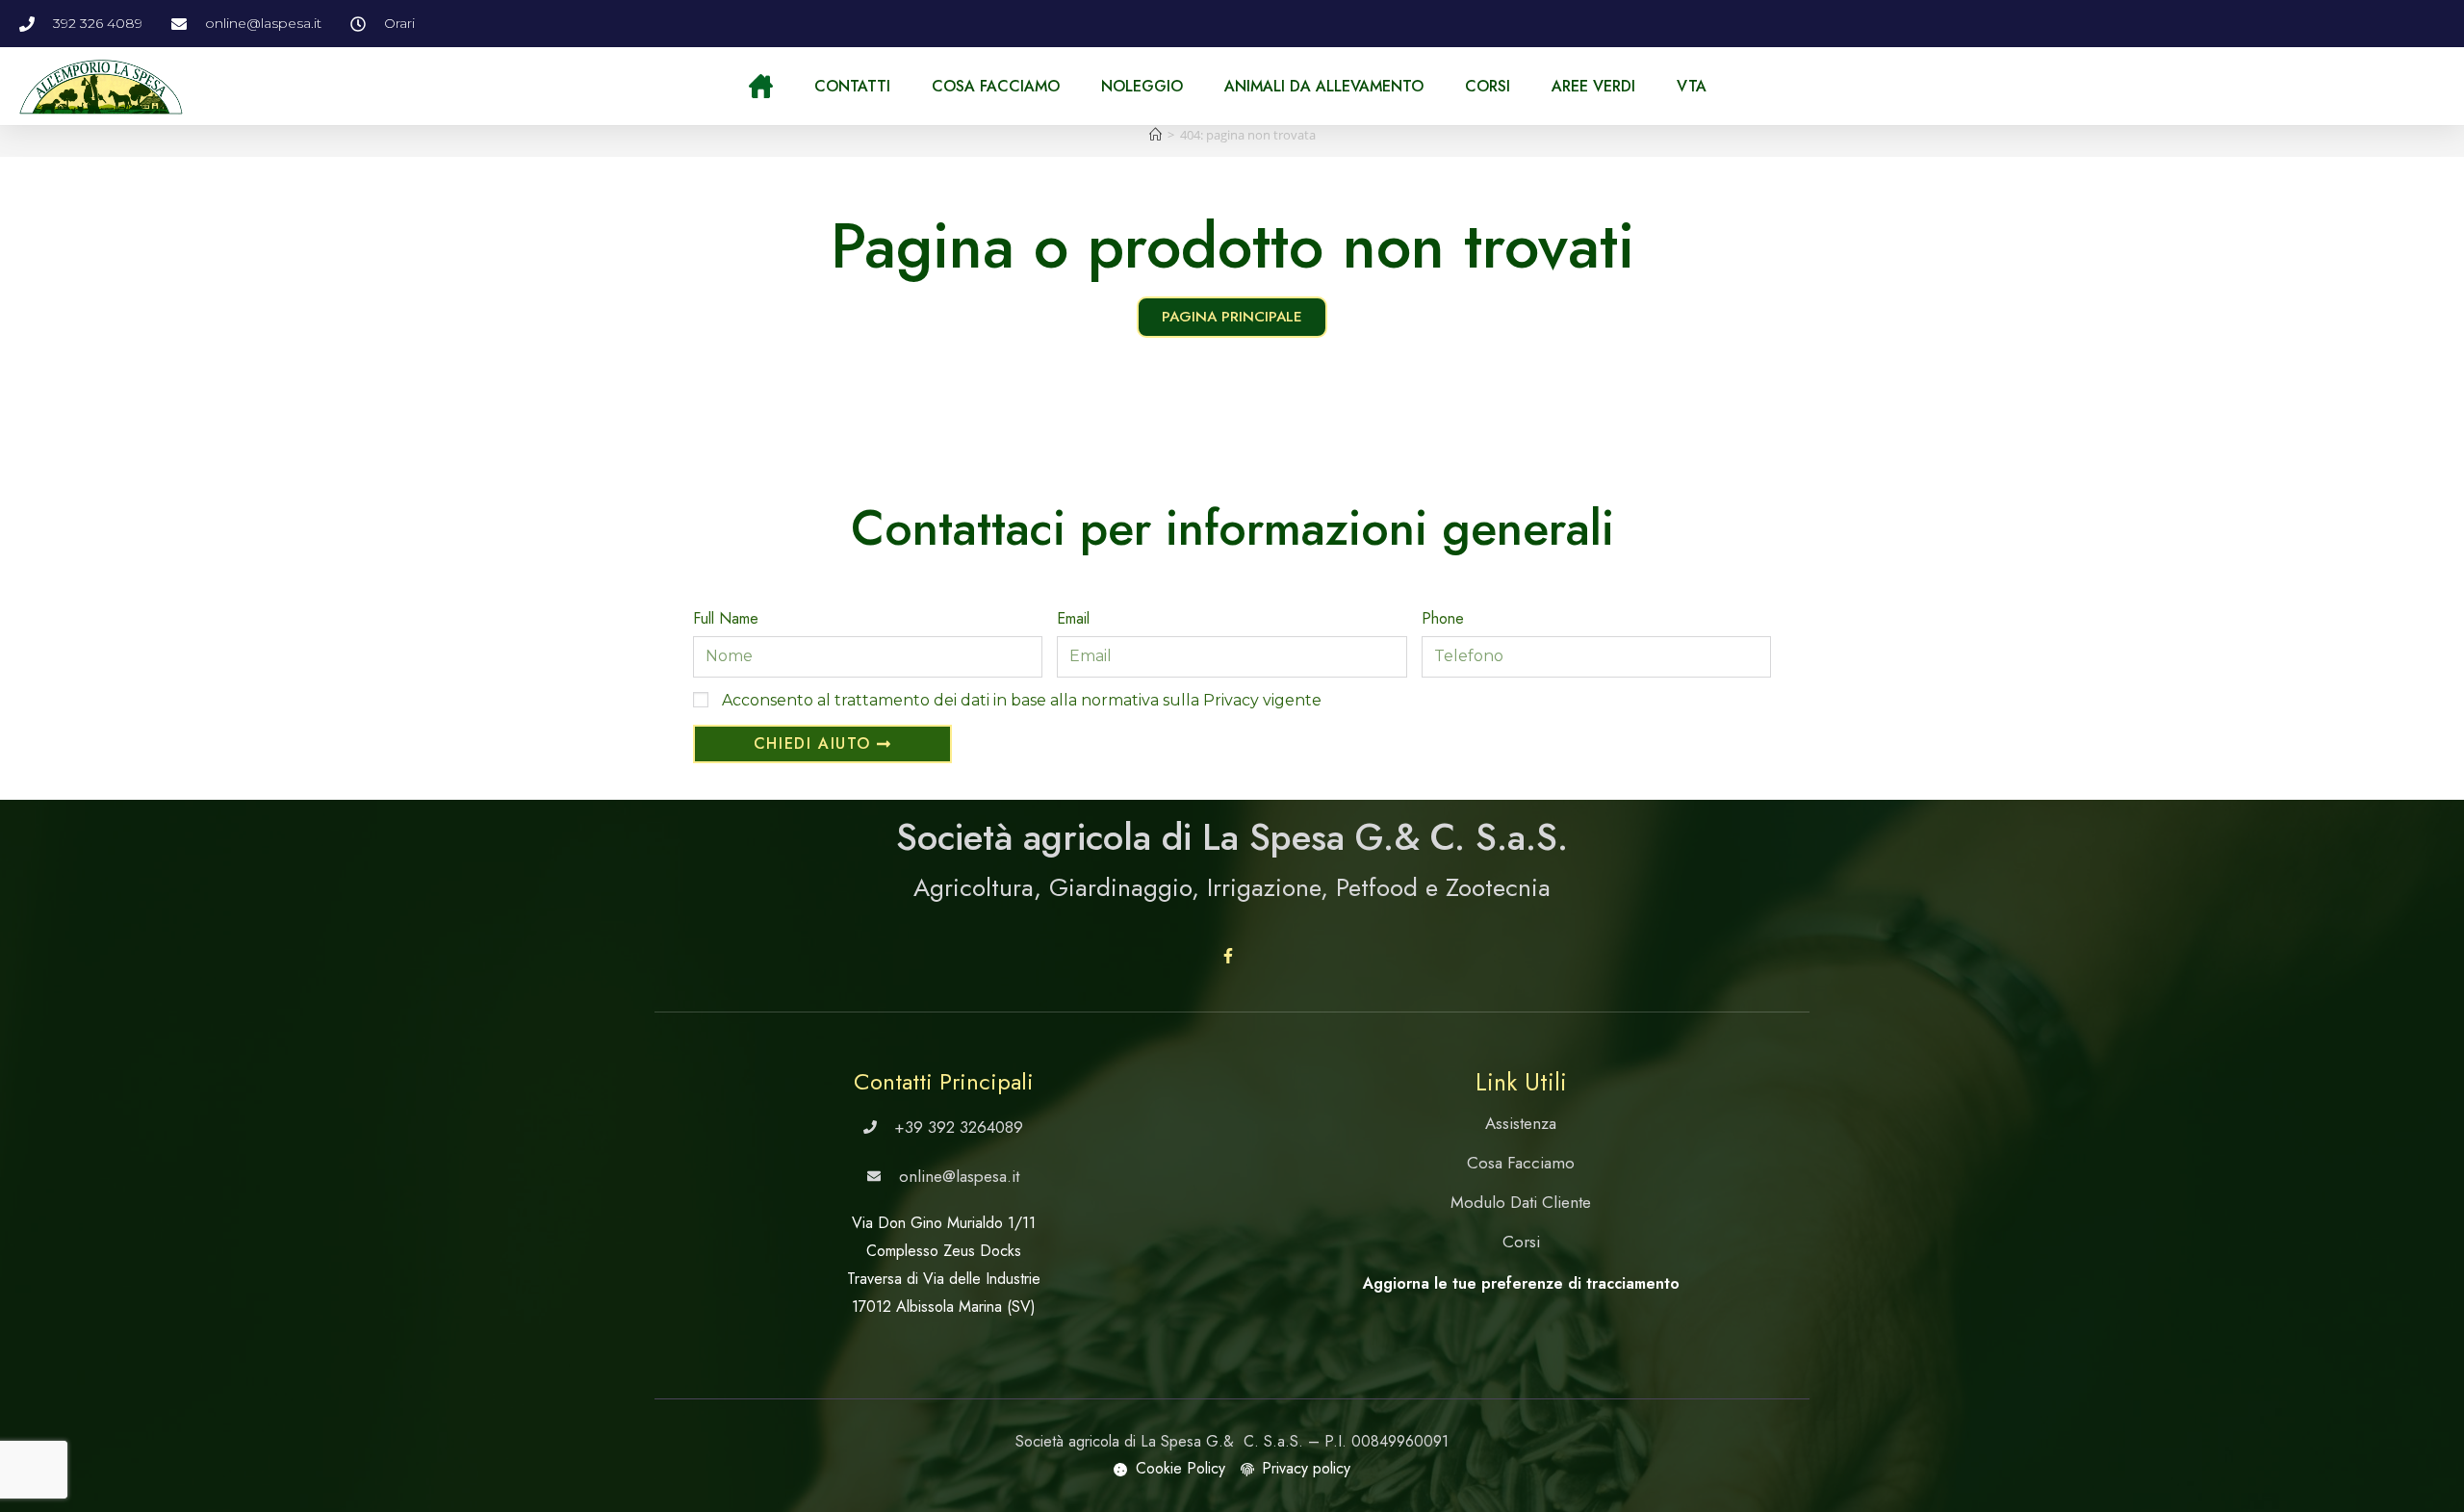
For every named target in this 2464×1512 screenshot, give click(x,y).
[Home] (1155, 135)
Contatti (852, 86)
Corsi (1488, 86)
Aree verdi (1593, 86)
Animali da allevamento (1324, 86)
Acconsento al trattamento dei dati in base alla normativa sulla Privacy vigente (1022, 700)
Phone (1443, 618)
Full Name (726, 618)
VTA (1692, 86)
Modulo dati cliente (1521, 1202)
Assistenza (1521, 1123)
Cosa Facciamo (996, 86)
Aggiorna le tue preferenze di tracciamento (1521, 1283)
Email (1073, 618)
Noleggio (1142, 86)
